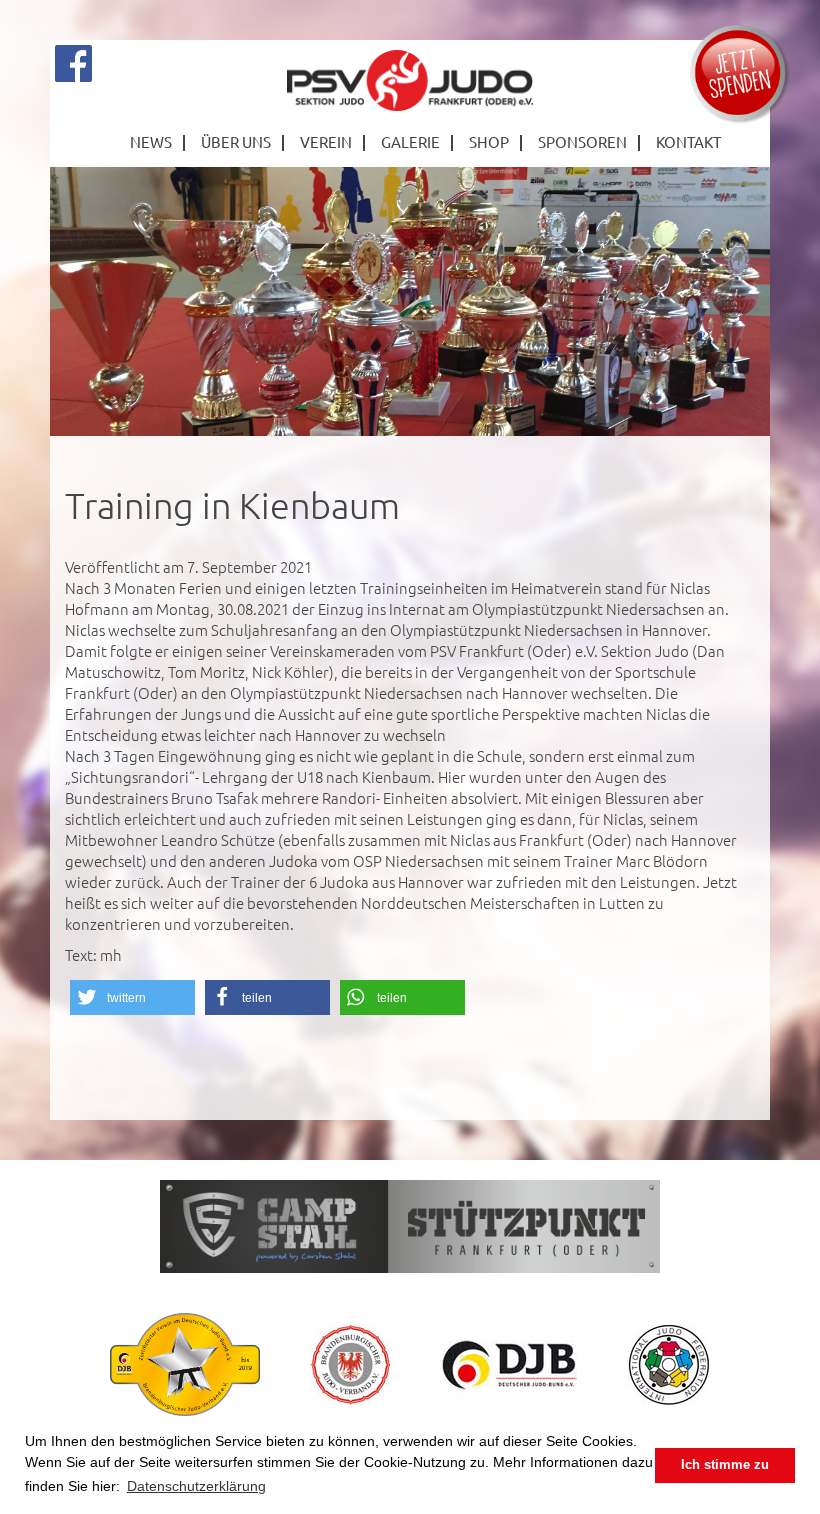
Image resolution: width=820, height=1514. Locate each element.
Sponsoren (582, 141)
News (151, 141)
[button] (132, 997)
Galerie (410, 141)
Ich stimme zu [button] (725, 1465)
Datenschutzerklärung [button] (196, 1486)
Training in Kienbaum (232, 505)
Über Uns (236, 141)
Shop (489, 141)
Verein (326, 141)
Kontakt (688, 141)
